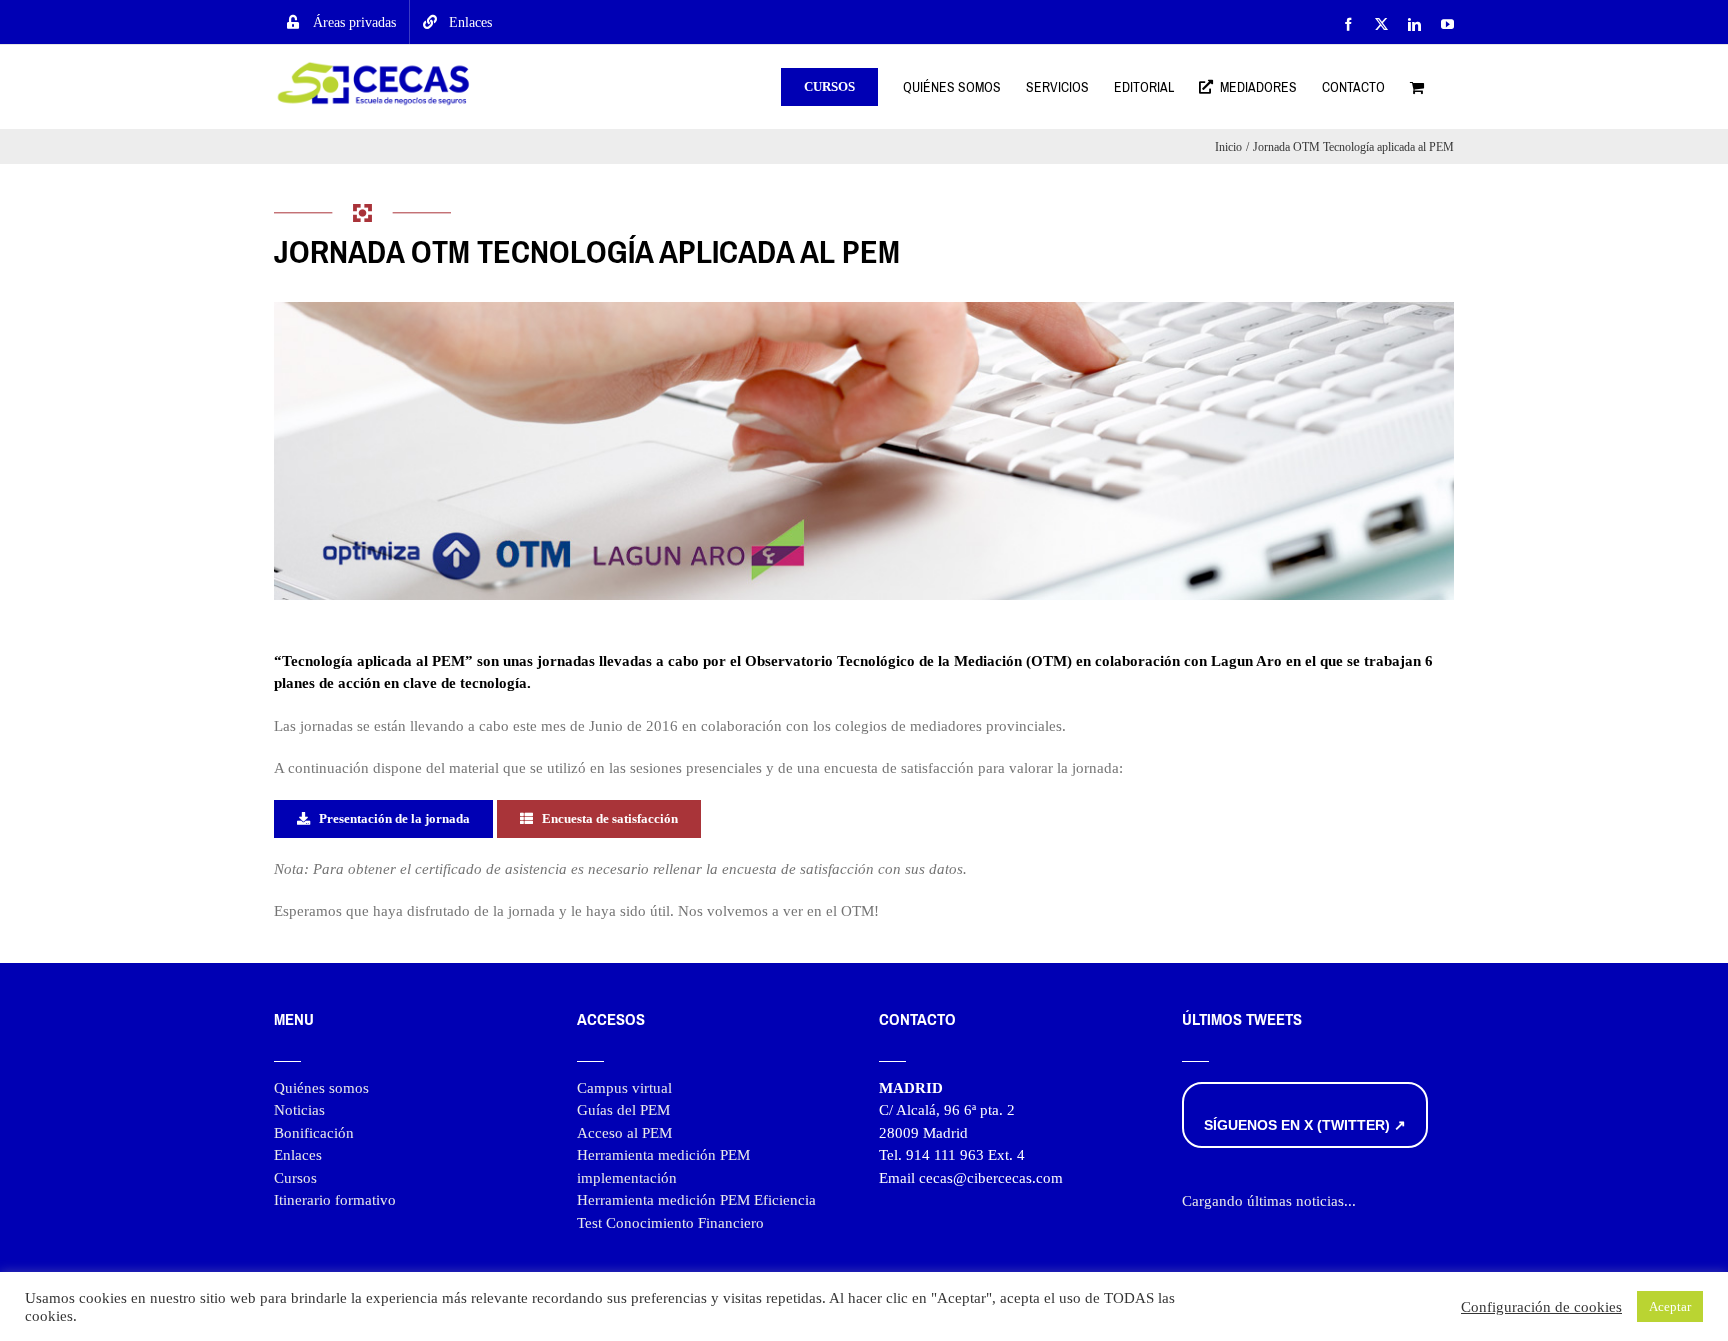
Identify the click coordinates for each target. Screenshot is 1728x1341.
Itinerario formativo (335, 1200)
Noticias (299, 1110)
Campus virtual (624, 1088)
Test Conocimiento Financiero (670, 1223)
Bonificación (314, 1133)
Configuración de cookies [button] (1541, 1307)
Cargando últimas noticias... (1269, 1201)
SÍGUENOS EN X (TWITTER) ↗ (1305, 1125)
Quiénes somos (321, 1088)
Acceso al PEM (624, 1133)
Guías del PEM (623, 1110)
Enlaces (298, 1155)
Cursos (295, 1178)
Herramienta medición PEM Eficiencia (696, 1200)
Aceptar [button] (1670, 1306)
